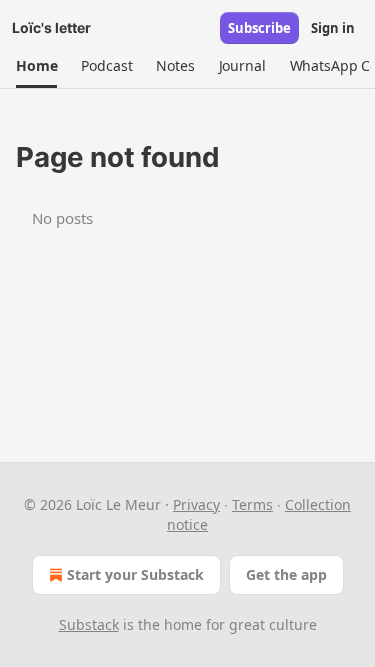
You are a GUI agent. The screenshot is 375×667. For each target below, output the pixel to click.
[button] (36, 66)
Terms (252, 504)
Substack (89, 624)
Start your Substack (135, 574)
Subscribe (259, 28)
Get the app (286, 574)
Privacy (196, 504)
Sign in (333, 28)
